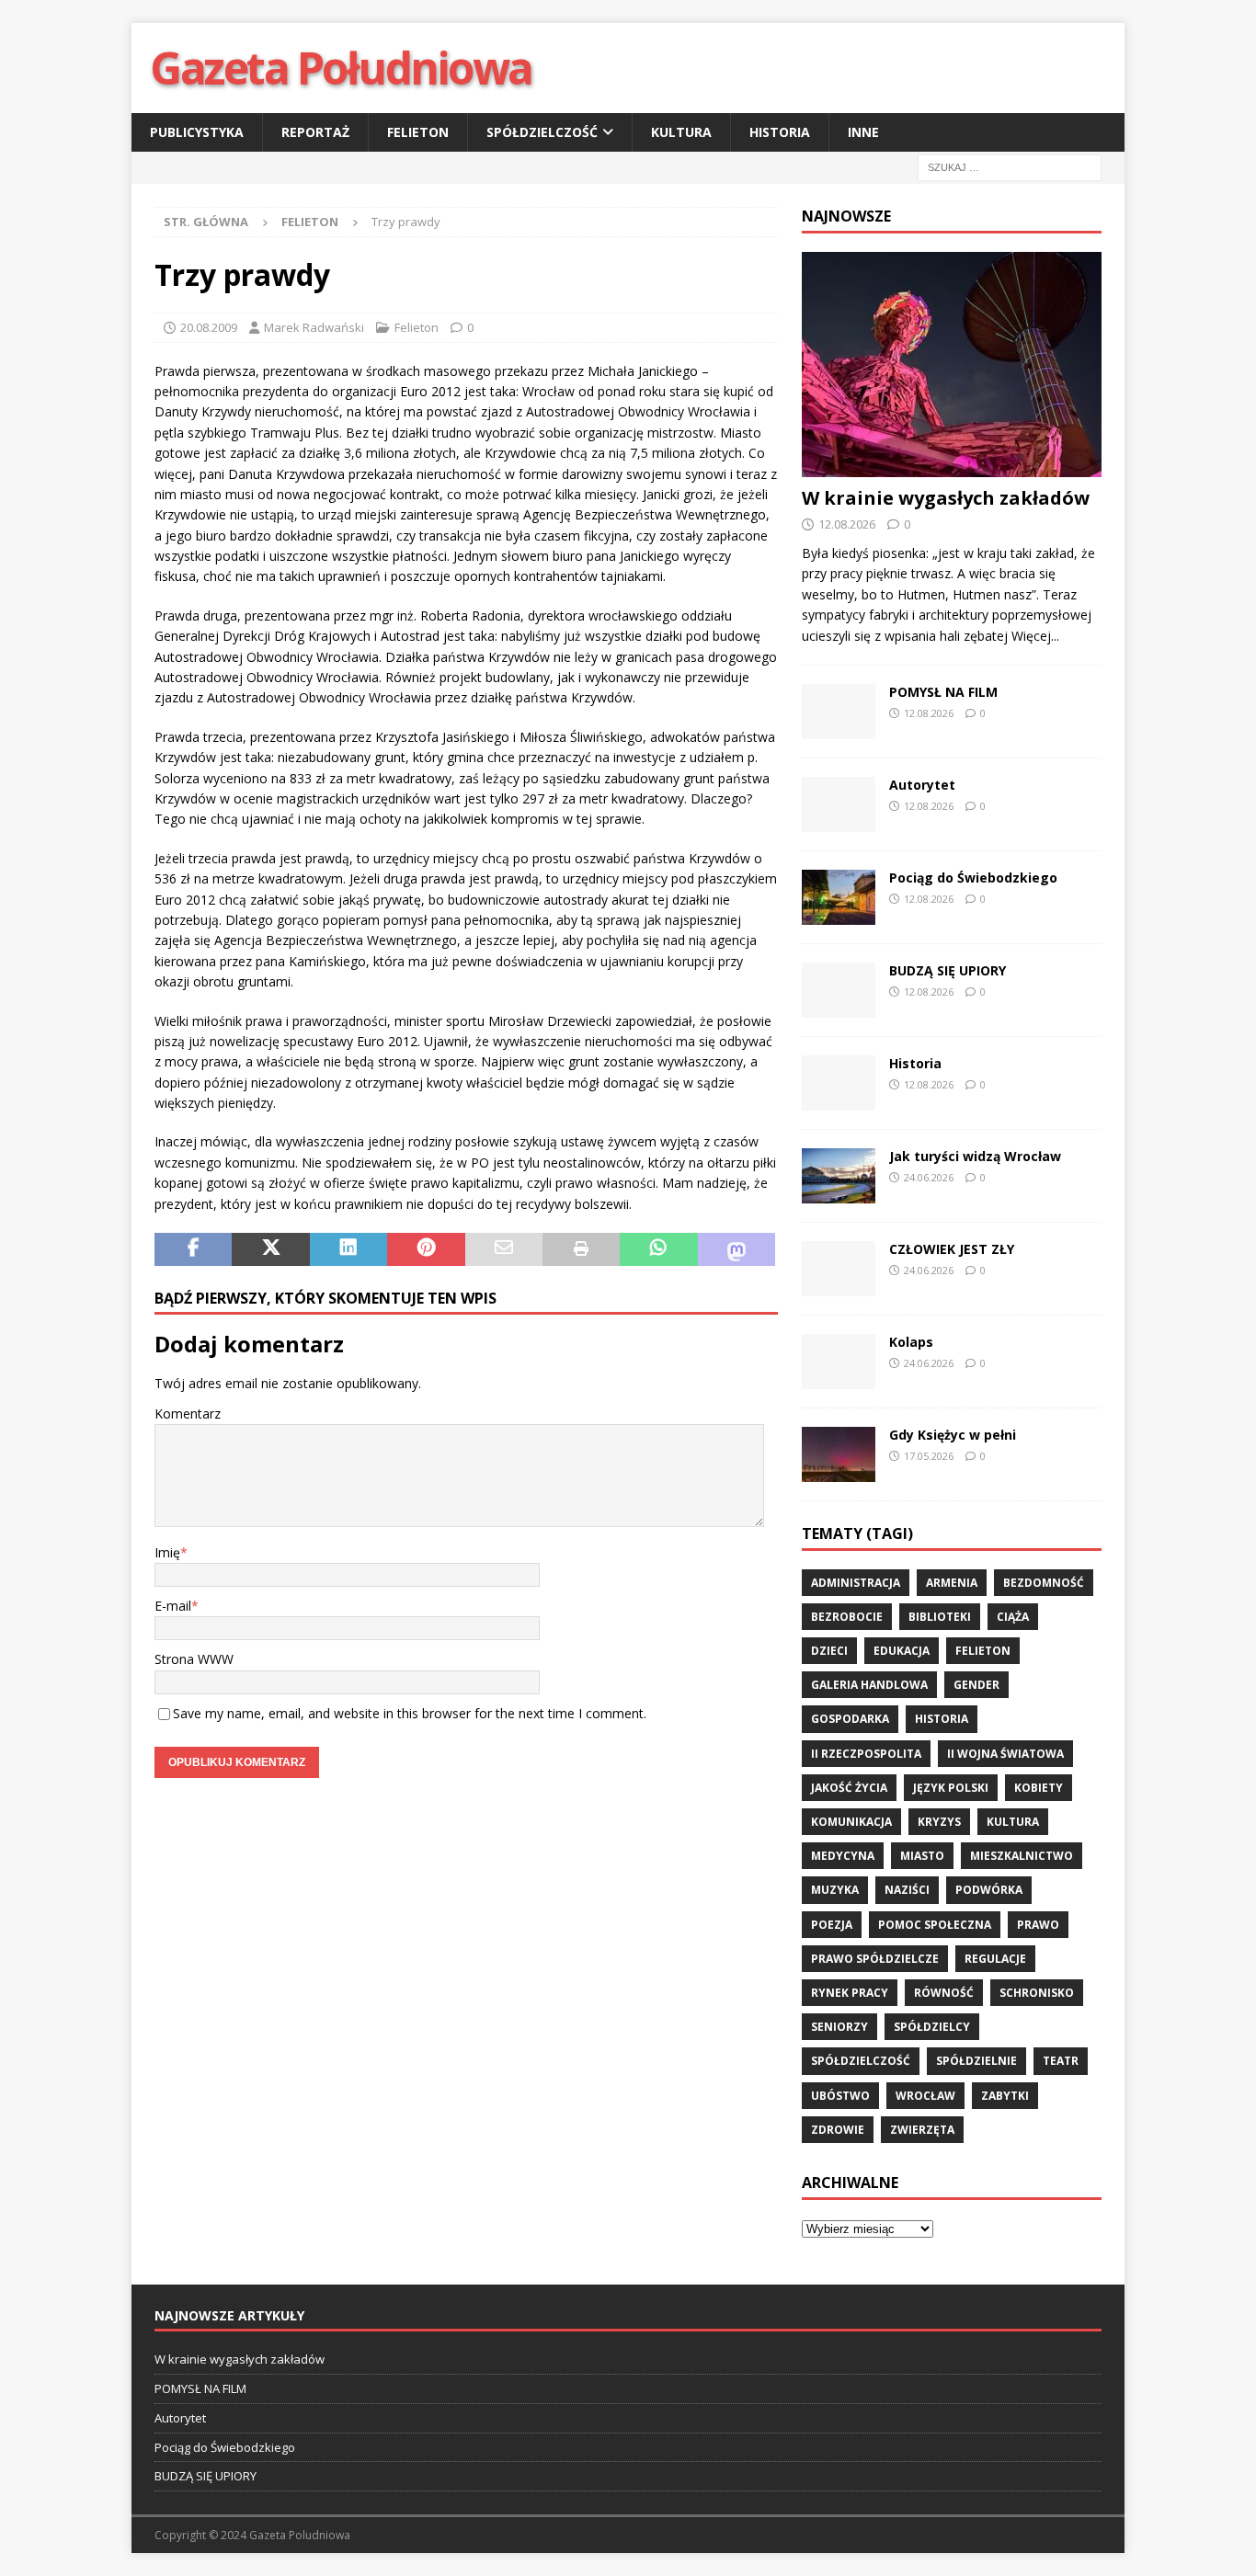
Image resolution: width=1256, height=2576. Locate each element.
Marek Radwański (314, 327)
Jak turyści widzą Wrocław (977, 1156)
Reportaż (315, 132)
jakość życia (849, 1788)
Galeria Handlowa (869, 1685)
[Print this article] (581, 1249)
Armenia (952, 1583)
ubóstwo (840, 2096)
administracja (856, 1583)
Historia (780, 132)
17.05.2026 (929, 1456)
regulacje (995, 1959)
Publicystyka (197, 132)
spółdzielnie (976, 2061)
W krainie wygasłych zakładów (946, 498)
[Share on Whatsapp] (658, 1249)
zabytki (1005, 2096)
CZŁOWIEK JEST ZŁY (952, 1249)
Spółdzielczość (542, 132)
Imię (167, 1552)
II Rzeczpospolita (866, 1754)
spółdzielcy (932, 2027)
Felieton (418, 132)
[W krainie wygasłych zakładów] (952, 365)
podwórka (989, 1890)
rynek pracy (850, 1993)
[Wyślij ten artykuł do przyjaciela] (504, 1249)
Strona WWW (194, 1659)
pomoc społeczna (935, 1925)
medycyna (843, 1856)
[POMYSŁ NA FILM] (839, 712)
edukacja (902, 1651)
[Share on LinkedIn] (348, 1249)
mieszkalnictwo (1022, 1856)
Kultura (681, 132)
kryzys (939, 1822)
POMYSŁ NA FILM (943, 692)
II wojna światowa (1005, 1754)
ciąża (1013, 1617)
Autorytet (922, 785)
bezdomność (1044, 1583)
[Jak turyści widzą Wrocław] (839, 1176)
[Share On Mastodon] (736, 1249)
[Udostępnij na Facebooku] (193, 1249)
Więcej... (1035, 636)
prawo (1038, 1925)
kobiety (1039, 1788)
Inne (863, 132)
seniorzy (839, 2027)
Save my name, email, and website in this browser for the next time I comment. (410, 1713)
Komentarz (188, 1413)
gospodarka (850, 1719)
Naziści (907, 1890)
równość (944, 1993)
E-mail (173, 1606)
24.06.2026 (929, 1177)
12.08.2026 (847, 524)
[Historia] (839, 1083)
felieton (983, 1651)
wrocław (925, 2096)
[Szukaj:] (1010, 167)
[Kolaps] (839, 1362)
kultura (1013, 1822)
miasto (922, 1856)
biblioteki (940, 1617)
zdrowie (838, 2130)
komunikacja (851, 1822)
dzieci (829, 1651)
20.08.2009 (209, 327)
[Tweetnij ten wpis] (270, 1249)
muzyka (835, 1890)
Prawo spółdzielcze (875, 1959)
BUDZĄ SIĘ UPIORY (948, 970)
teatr (1061, 2061)
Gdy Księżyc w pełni (953, 1435)
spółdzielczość (861, 2061)
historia (942, 1719)
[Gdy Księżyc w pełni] (839, 1454)
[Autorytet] (839, 804)
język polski (951, 1788)
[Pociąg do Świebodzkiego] (839, 897)
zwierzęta (922, 2130)
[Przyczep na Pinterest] (426, 1249)
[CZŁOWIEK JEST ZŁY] (839, 1269)
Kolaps (911, 1342)
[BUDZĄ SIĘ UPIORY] (839, 990)
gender (976, 1685)
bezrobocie (847, 1617)
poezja (832, 1925)
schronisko (1037, 1993)
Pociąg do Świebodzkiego (973, 878)
